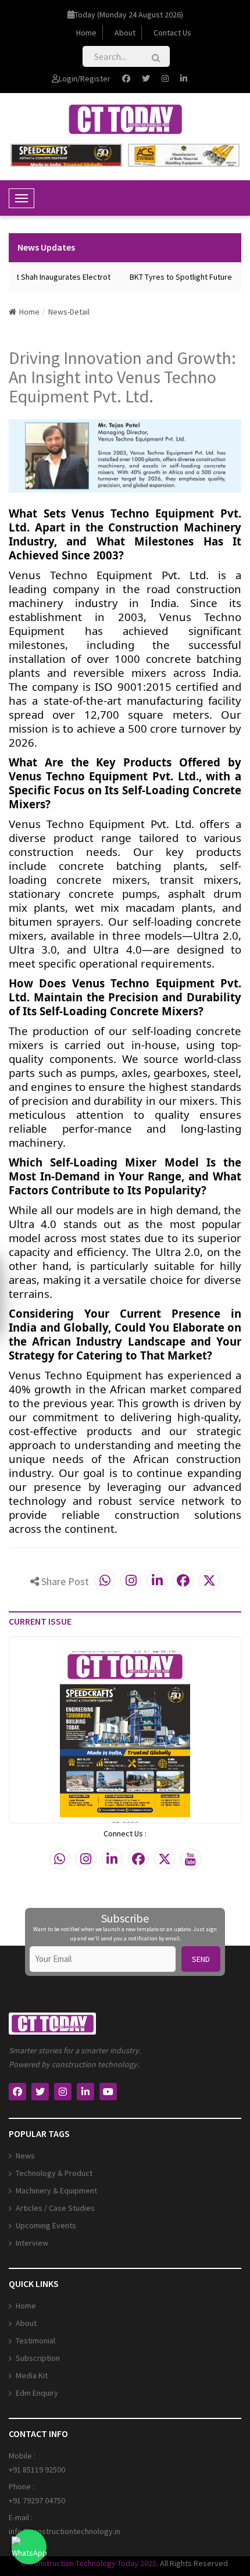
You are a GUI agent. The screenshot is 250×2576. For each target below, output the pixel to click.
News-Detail (69, 312)
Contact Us (172, 33)
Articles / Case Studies (55, 2208)
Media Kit (32, 2375)
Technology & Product (54, 2173)
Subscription (38, 2358)
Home (86, 33)
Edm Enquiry (37, 2393)
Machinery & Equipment (56, 2190)
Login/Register (85, 79)
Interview (32, 2243)
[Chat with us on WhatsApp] (29, 2547)
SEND (201, 1959)
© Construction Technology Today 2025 (89, 2563)
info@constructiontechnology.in (65, 2531)
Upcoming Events (46, 2225)
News (25, 2156)
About (125, 33)
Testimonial (35, 2340)
